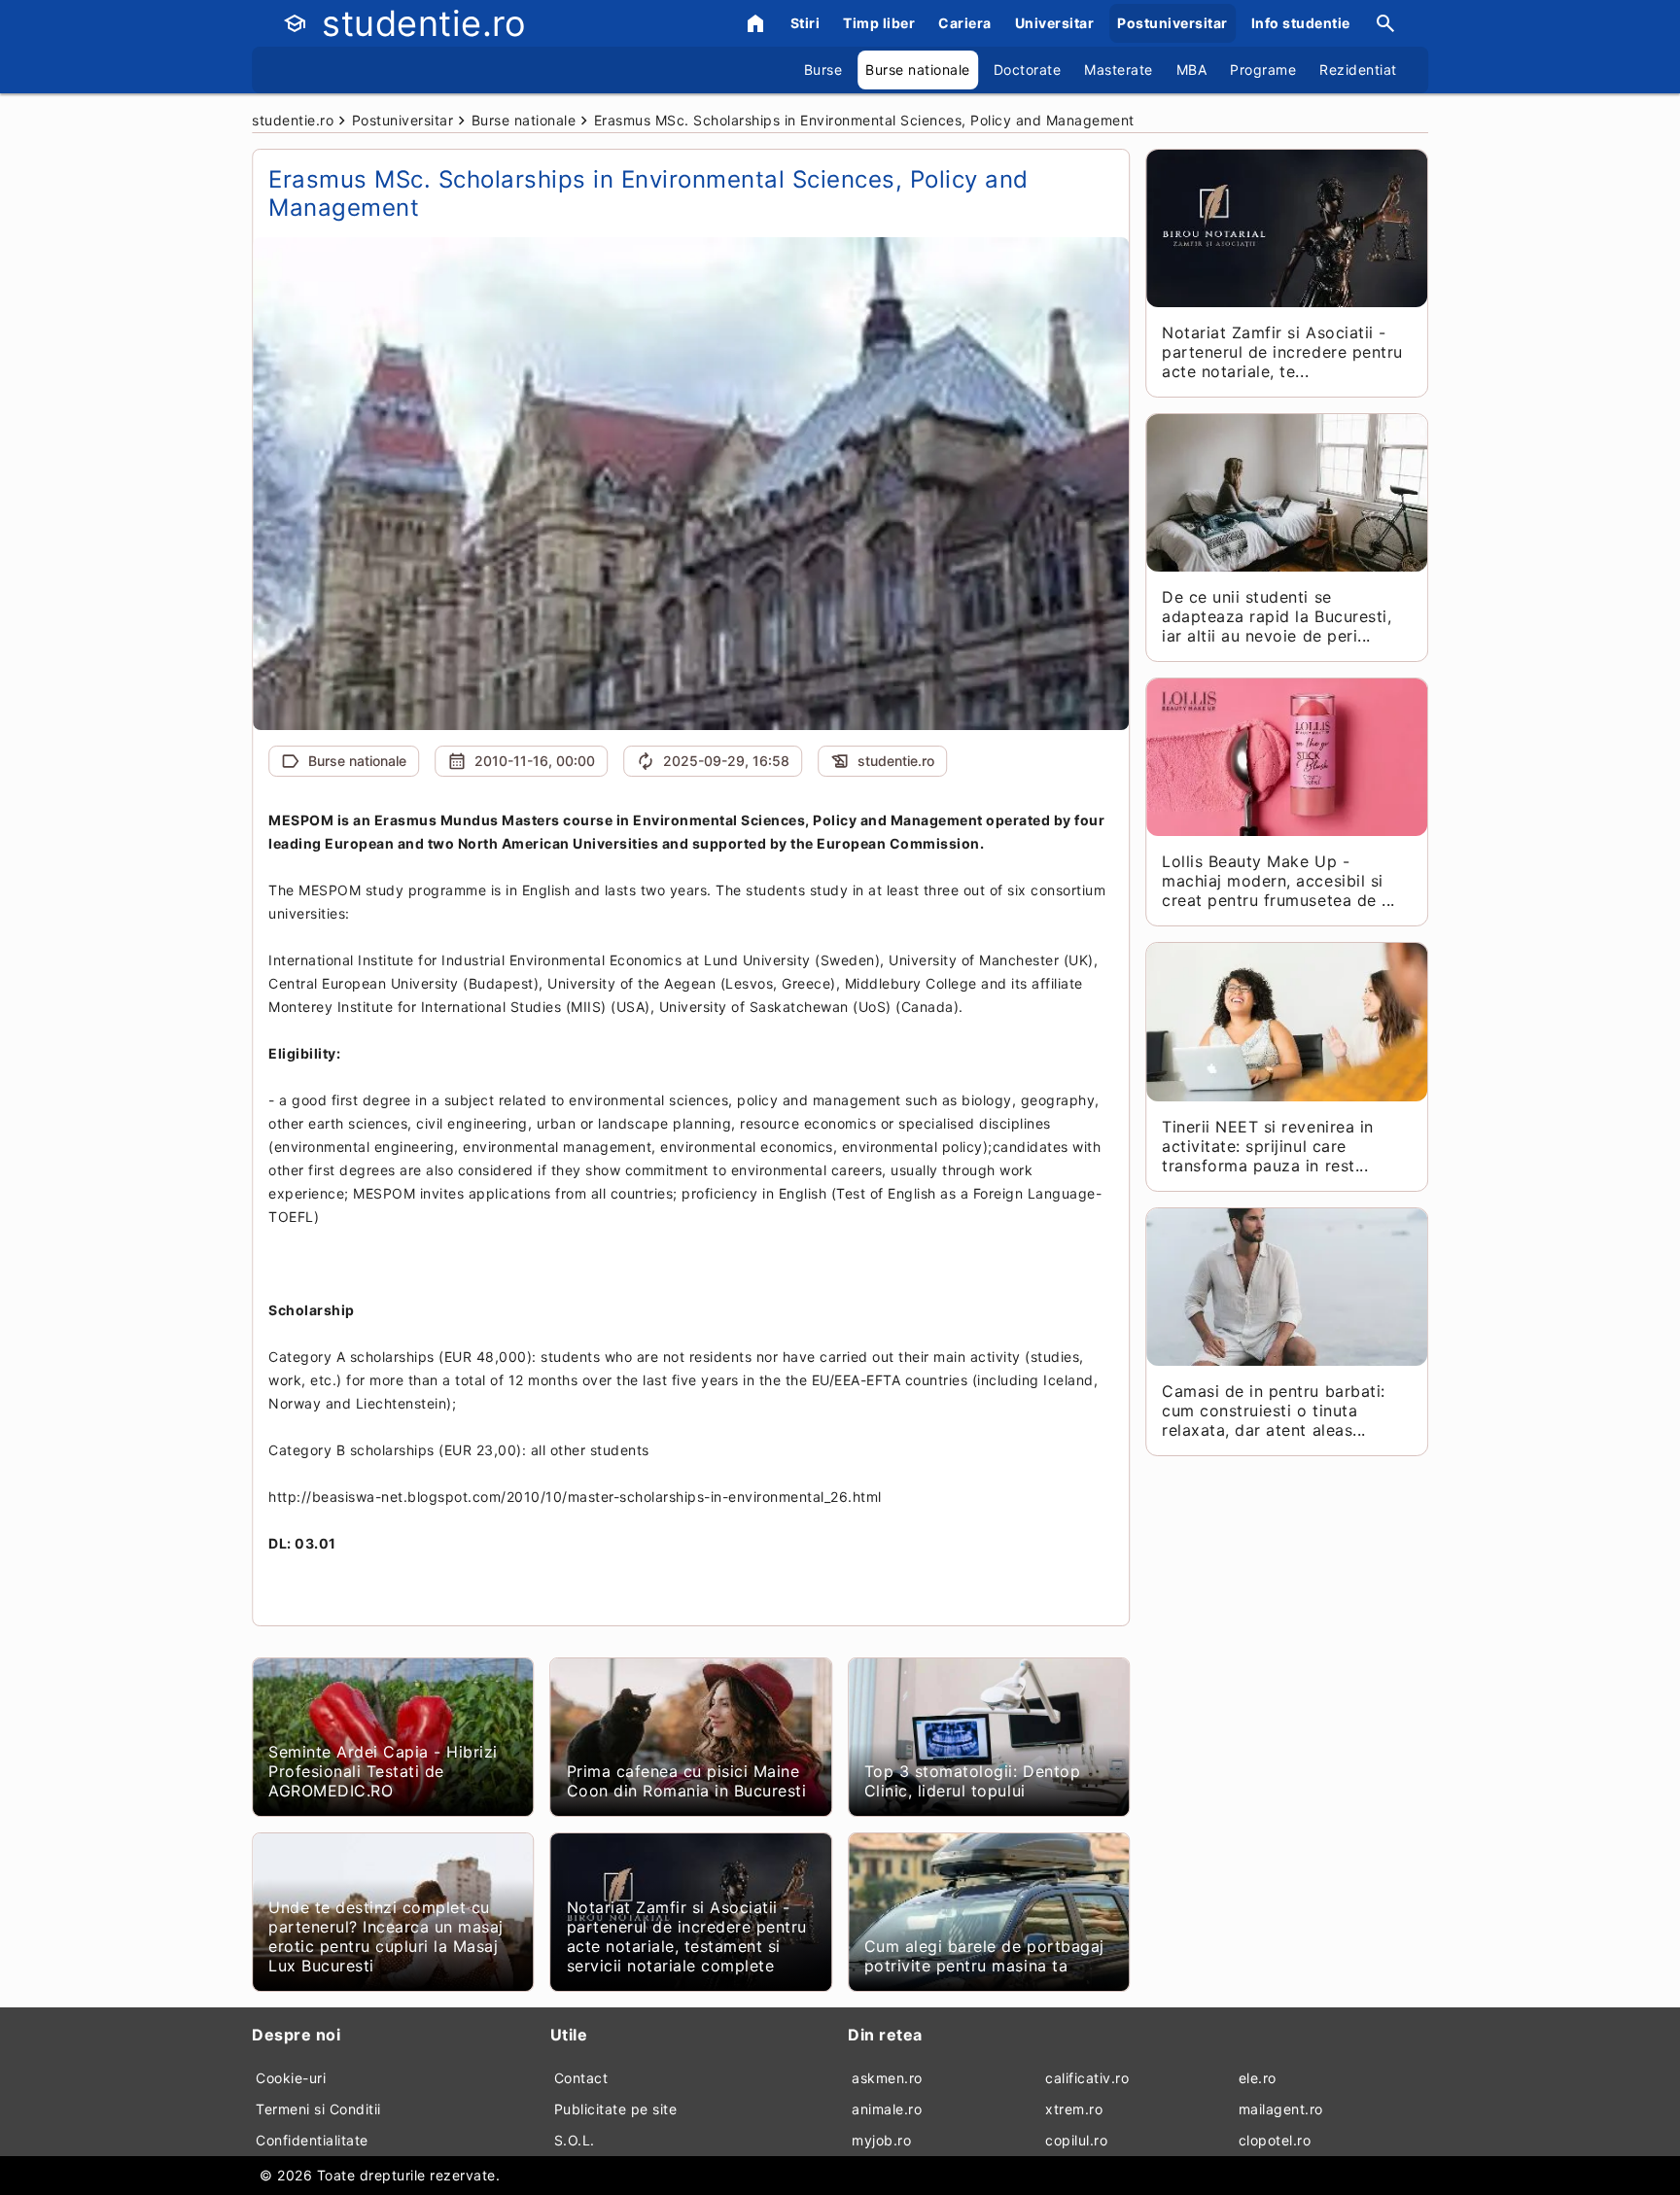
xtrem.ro (1074, 2109)
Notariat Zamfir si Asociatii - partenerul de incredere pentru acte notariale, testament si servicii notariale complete (687, 1936)
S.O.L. (575, 2140)
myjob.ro (881, 2140)
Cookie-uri (291, 2078)
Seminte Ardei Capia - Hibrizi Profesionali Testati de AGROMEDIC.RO (383, 1771)
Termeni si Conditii (318, 2109)
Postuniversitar (1172, 23)
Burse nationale (918, 70)
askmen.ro (887, 2078)
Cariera (965, 23)
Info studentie (1301, 23)
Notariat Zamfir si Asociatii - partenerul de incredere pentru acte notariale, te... (1282, 352)
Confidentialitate (312, 2140)
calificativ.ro (1087, 2078)
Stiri (805, 23)
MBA (1192, 70)
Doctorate (1028, 70)
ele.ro (1258, 2078)
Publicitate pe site (616, 2109)
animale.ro (887, 2109)
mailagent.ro (1281, 2109)
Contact (581, 2078)
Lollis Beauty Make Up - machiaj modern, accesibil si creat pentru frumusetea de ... (1278, 881)
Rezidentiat (1358, 70)
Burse (823, 70)
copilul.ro (1076, 2140)
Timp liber (879, 23)
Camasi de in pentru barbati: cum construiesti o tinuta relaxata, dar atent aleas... (1273, 1411)
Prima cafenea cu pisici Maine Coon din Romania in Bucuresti (687, 1781)
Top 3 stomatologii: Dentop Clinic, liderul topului (972, 1781)
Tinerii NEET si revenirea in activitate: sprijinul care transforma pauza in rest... (1267, 1146)
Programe (1263, 70)
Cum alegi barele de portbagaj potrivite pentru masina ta (984, 1956)
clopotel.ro (1275, 2140)
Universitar (1055, 23)
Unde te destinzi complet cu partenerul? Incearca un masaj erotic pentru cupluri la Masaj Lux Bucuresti (386, 1936)
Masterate (1119, 70)
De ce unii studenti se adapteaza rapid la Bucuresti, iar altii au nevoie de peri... (1277, 616)
